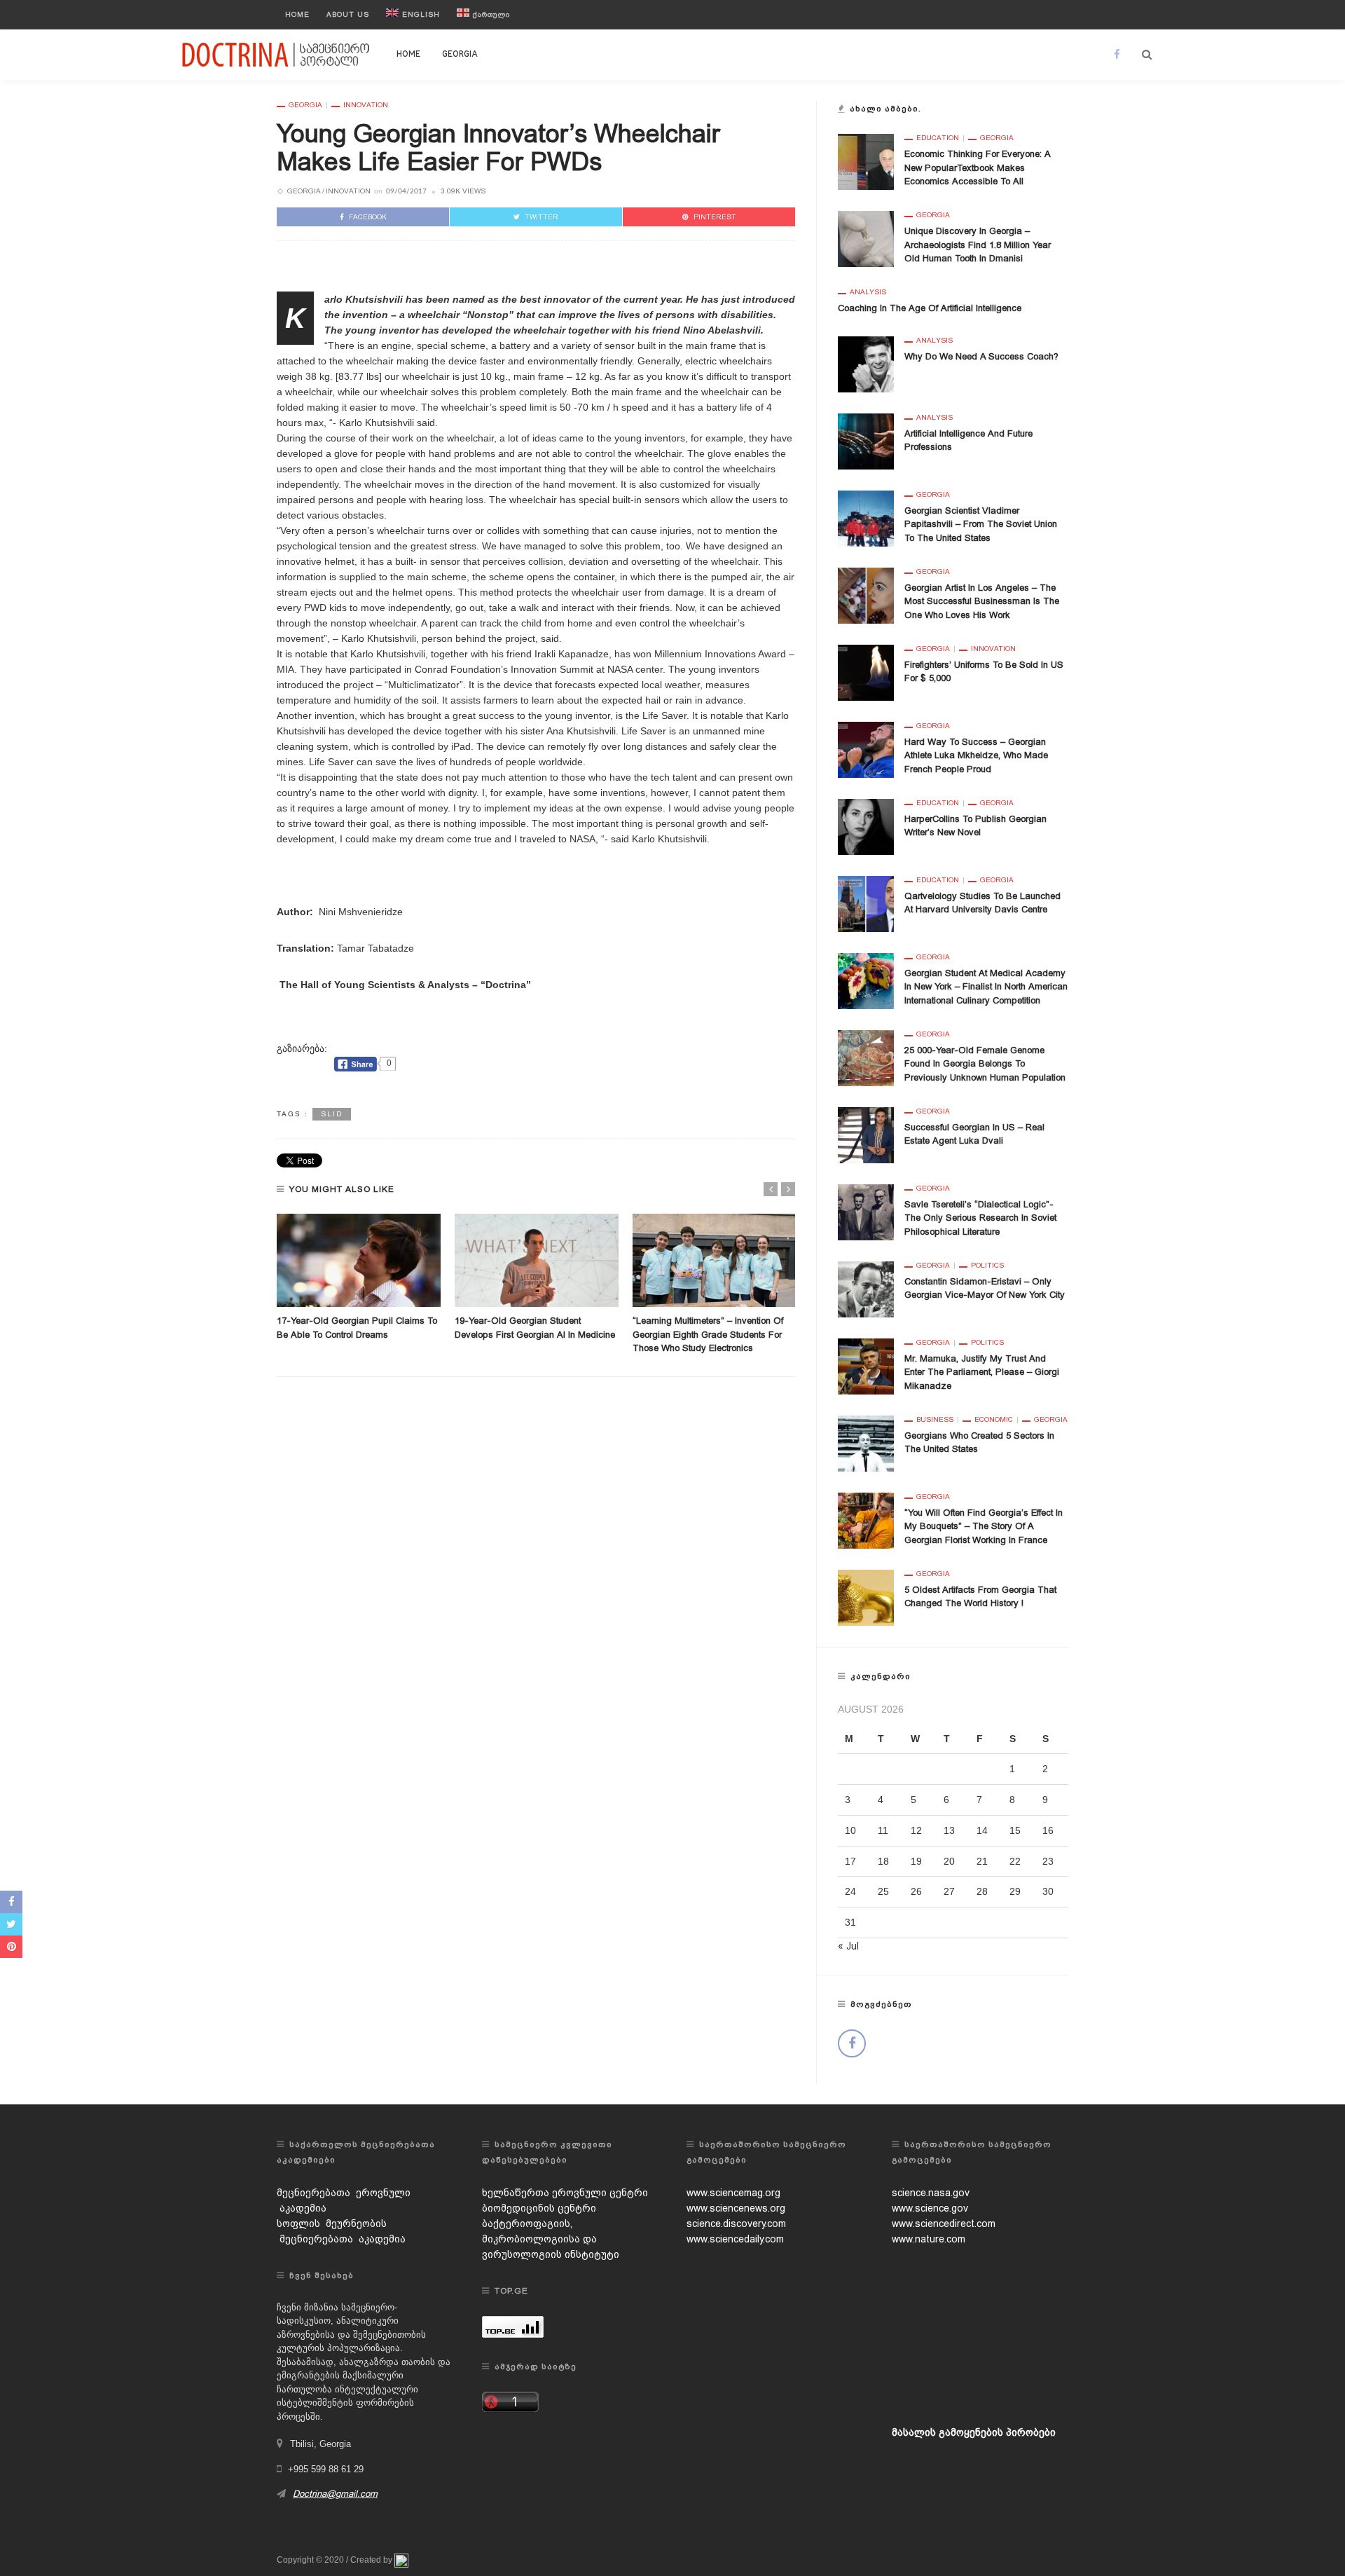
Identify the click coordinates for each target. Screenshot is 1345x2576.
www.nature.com (929, 2239)
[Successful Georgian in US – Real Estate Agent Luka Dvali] (866, 1134)
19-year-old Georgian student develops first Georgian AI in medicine (535, 1334)
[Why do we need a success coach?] (866, 363)
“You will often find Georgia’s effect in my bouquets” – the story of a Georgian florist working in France (984, 1526)
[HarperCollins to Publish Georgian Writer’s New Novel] (866, 825)
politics (987, 1266)
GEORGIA (460, 55)
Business (935, 1420)
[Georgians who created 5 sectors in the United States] (866, 1442)
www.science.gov (930, 2208)
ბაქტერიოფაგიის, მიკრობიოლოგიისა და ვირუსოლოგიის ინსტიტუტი (551, 2239)
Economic (994, 1420)
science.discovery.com (736, 2224)
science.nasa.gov (931, 2193)
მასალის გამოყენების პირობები (974, 2432)
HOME (408, 55)
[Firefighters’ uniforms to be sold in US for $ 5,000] (866, 671)
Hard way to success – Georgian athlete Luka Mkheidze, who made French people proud (976, 755)
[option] (359, 1278)
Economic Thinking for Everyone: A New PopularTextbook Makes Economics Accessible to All (977, 167)
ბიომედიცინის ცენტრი (539, 2208)
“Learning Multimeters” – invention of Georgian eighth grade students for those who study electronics (708, 1334)
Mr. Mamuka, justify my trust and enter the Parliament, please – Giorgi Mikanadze (982, 1372)
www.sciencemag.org (733, 2193)
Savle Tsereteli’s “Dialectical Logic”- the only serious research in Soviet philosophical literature (980, 1218)
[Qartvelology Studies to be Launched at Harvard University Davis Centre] (866, 903)
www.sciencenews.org (736, 2208)
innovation (366, 105)
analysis (868, 292)
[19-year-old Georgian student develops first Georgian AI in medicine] (537, 1261)
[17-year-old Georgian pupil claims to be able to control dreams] (359, 1261)
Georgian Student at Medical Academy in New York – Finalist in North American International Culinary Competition (986, 987)
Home (297, 14)
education (938, 138)
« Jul (848, 1946)
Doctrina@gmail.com (335, 2494)
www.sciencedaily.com (735, 2239)
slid (332, 1114)
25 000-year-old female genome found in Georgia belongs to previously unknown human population (985, 1064)
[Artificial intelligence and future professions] (866, 440)
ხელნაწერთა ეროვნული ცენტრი (565, 2193)
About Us (348, 14)
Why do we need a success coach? (981, 356)
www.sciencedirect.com (944, 2224)
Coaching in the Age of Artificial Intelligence (930, 308)
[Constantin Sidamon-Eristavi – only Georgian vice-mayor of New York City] (866, 1288)
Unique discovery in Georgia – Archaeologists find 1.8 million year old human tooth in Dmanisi (978, 245)
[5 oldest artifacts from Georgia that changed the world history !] (866, 1596)
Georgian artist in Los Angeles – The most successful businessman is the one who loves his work (982, 601)
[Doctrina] (277, 54)
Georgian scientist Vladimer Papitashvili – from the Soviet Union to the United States (981, 524)
